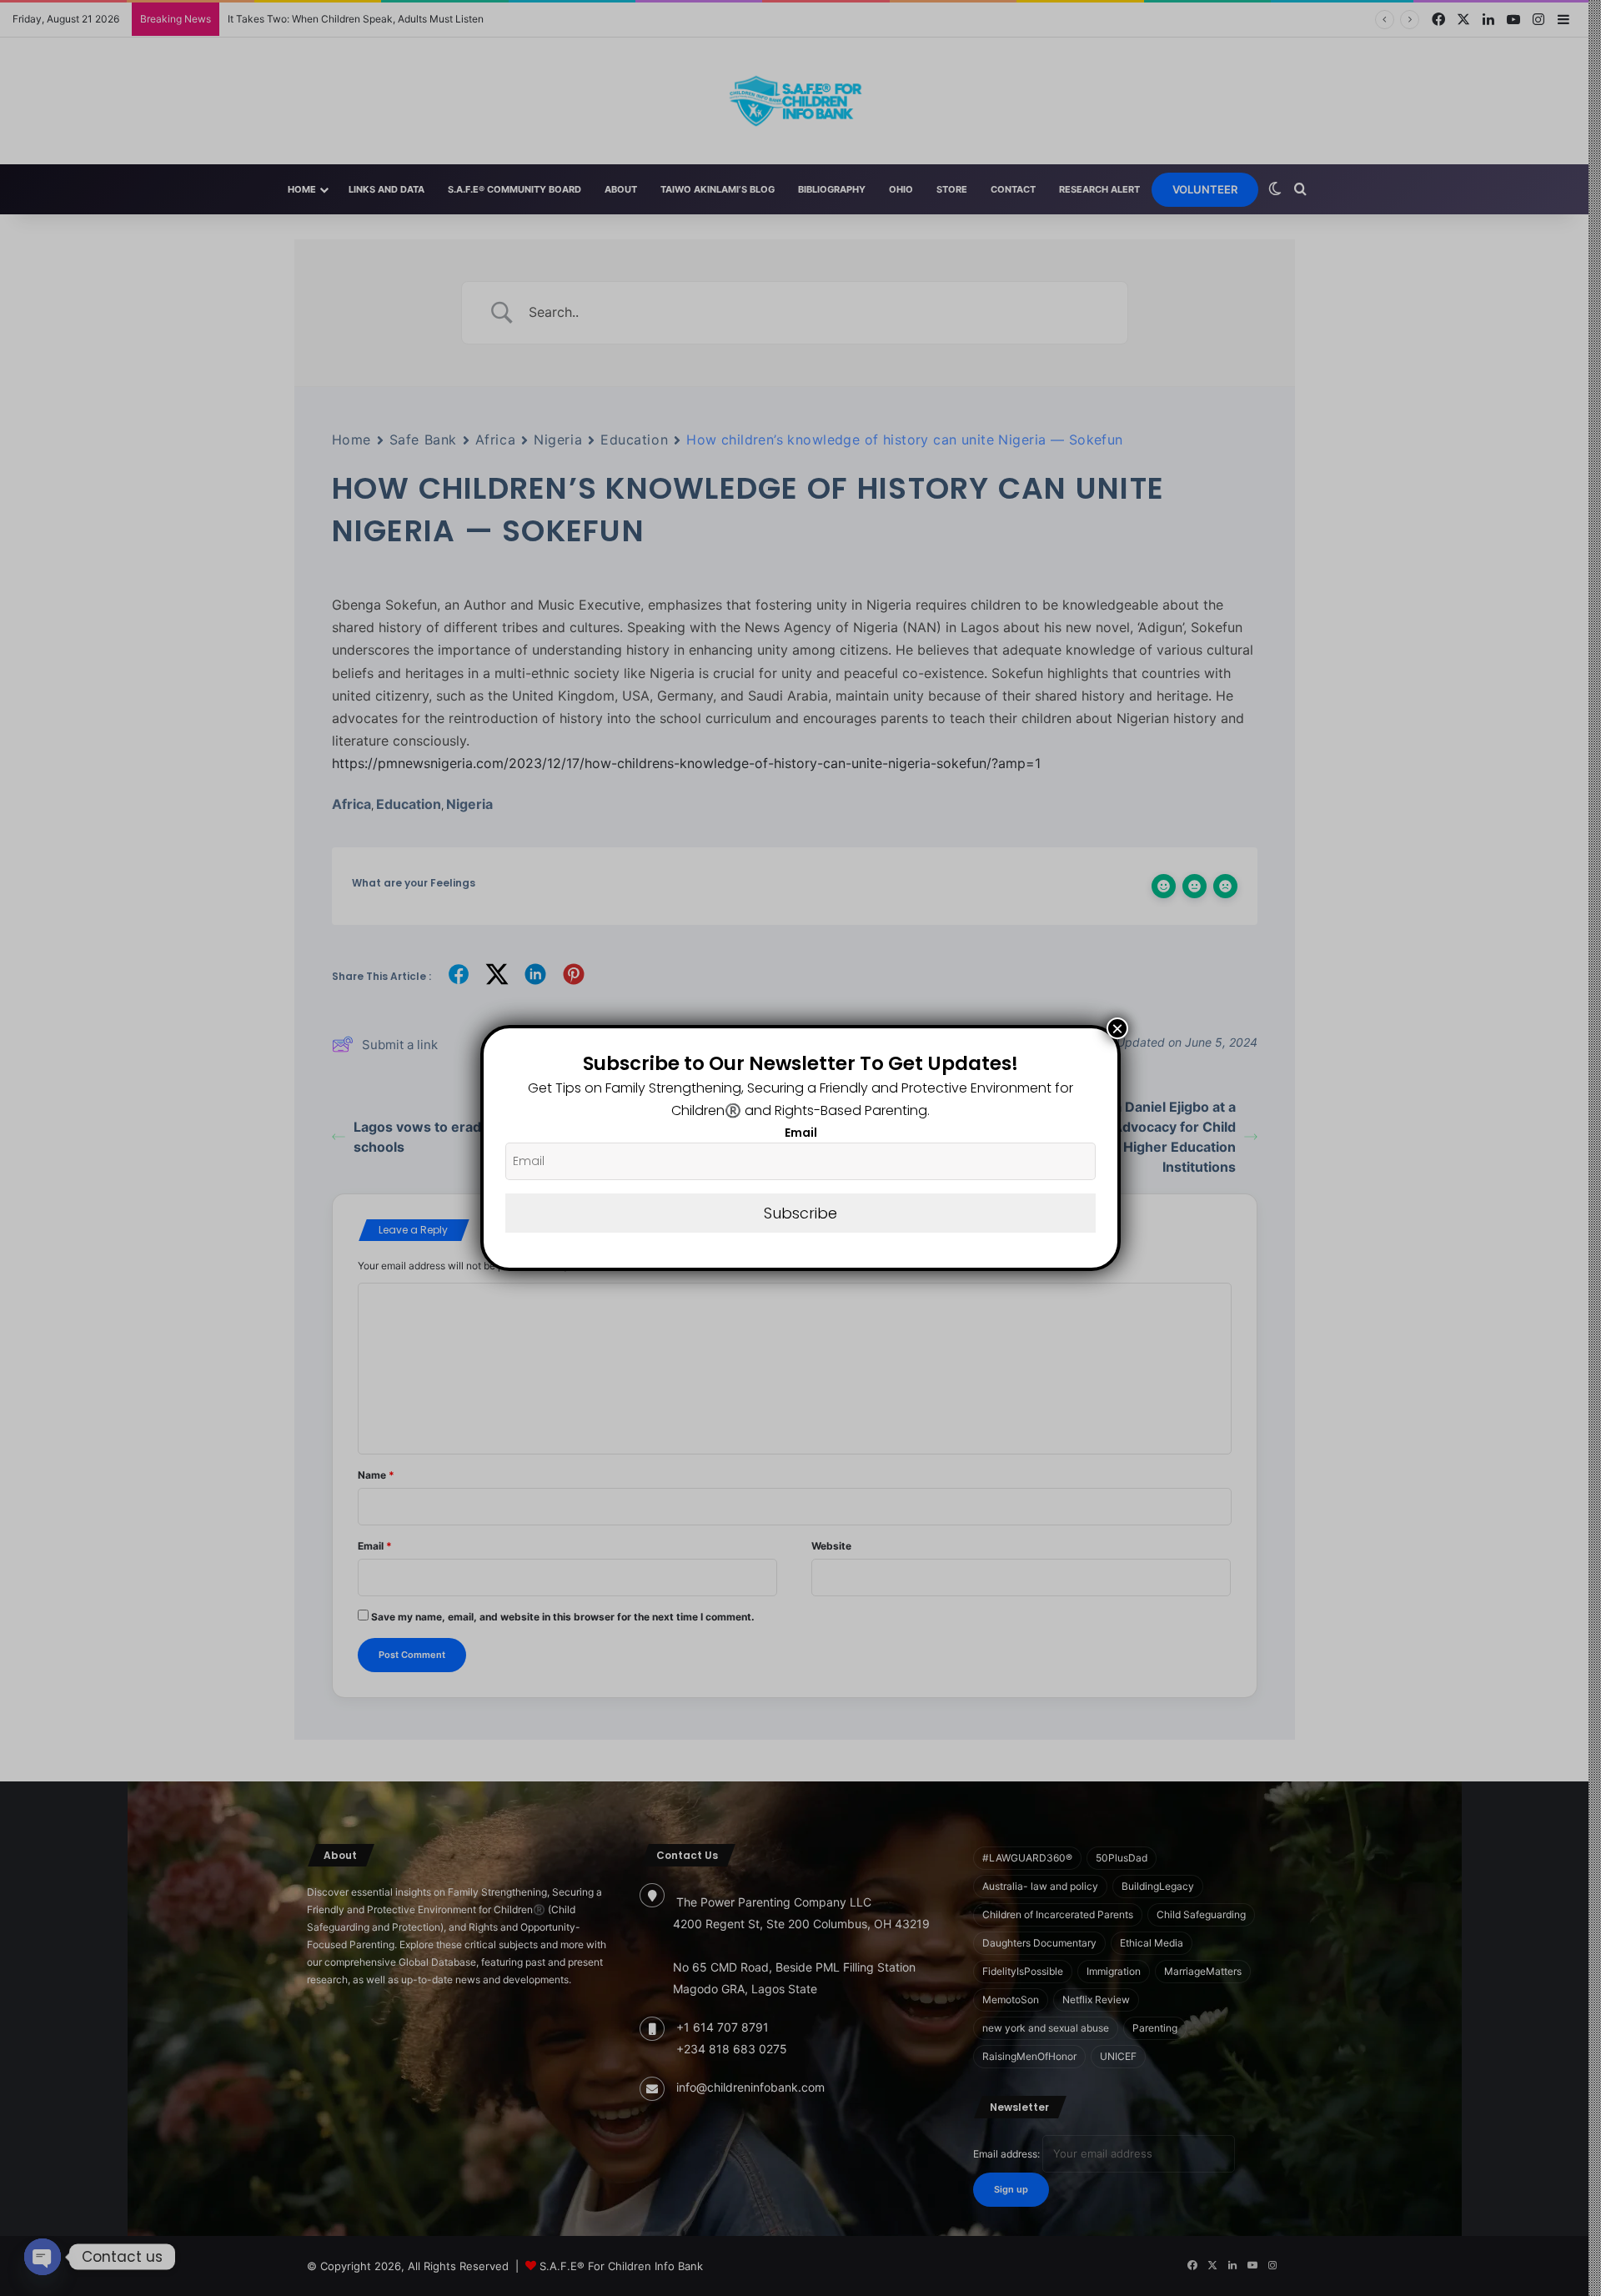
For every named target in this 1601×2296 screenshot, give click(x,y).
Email (801, 1133)
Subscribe (800, 1213)
